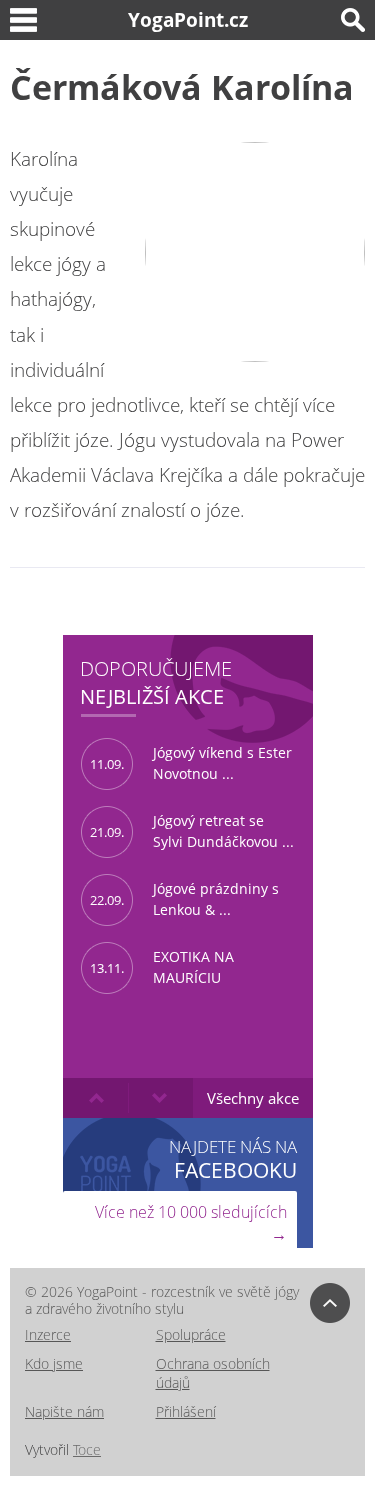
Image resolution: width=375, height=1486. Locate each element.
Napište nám (64, 1411)
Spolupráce (191, 1334)
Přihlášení (186, 1411)
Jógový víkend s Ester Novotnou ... (191, 763)
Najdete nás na (233, 1158)
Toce (87, 1449)
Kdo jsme (54, 1363)
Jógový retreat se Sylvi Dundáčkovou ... (192, 831)
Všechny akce (253, 1098)
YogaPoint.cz (188, 19)
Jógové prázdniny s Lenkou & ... (184, 899)
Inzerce (48, 1334)
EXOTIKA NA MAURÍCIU (162, 967)
